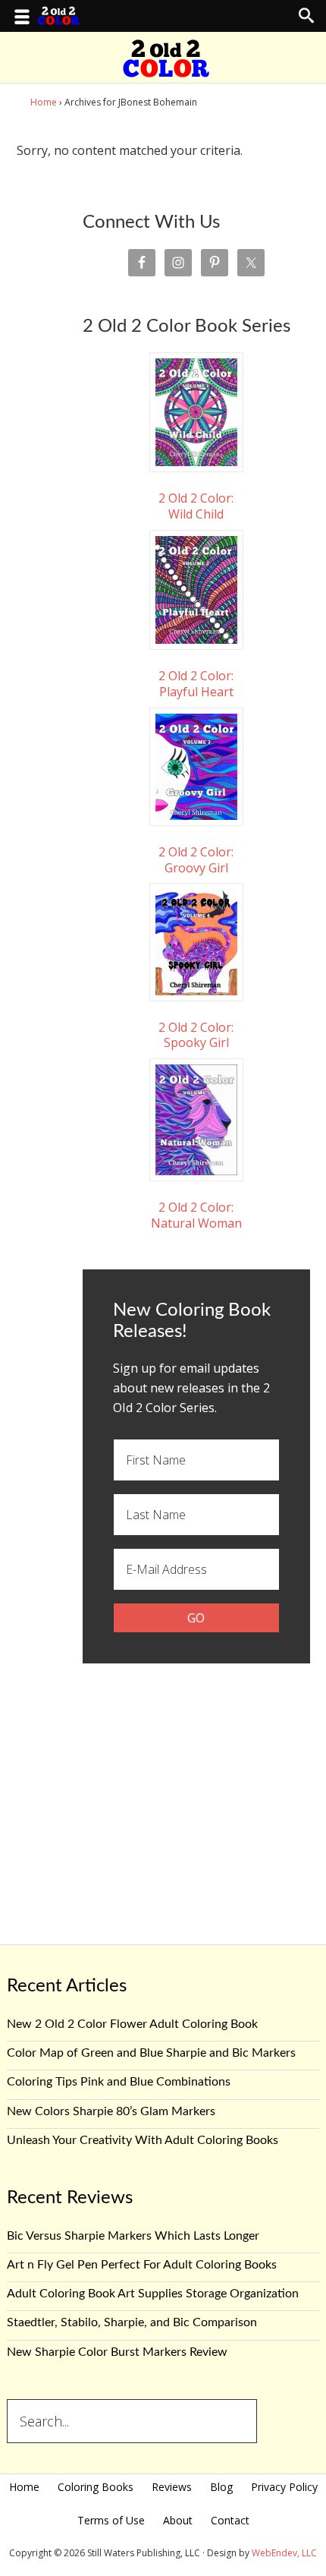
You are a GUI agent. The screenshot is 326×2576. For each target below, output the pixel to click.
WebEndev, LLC (284, 2553)
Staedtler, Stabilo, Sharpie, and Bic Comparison (132, 2322)
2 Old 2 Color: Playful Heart (196, 684)
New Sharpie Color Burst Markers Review (117, 2352)
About (178, 2520)
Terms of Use (111, 2520)
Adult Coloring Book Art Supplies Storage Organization (153, 2294)
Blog (221, 2487)
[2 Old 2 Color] (166, 68)
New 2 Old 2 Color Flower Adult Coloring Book (132, 2024)
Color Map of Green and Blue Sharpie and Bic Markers (151, 2053)
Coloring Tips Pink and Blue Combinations (119, 2082)
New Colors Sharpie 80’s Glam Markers (111, 2111)
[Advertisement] (196, 1789)
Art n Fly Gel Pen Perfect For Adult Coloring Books (142, 2265)
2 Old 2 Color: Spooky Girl (196, 1035)
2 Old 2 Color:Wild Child (196, 506)
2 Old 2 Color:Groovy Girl (196, 859)
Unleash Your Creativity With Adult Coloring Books (143, 2140)
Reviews (172, 2487)
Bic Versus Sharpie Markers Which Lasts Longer (133, 2236)
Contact (230, 2520)
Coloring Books (96, 2487)
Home (24, 2487)
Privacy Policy (284, 2487)
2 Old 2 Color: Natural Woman (196, 1215)
